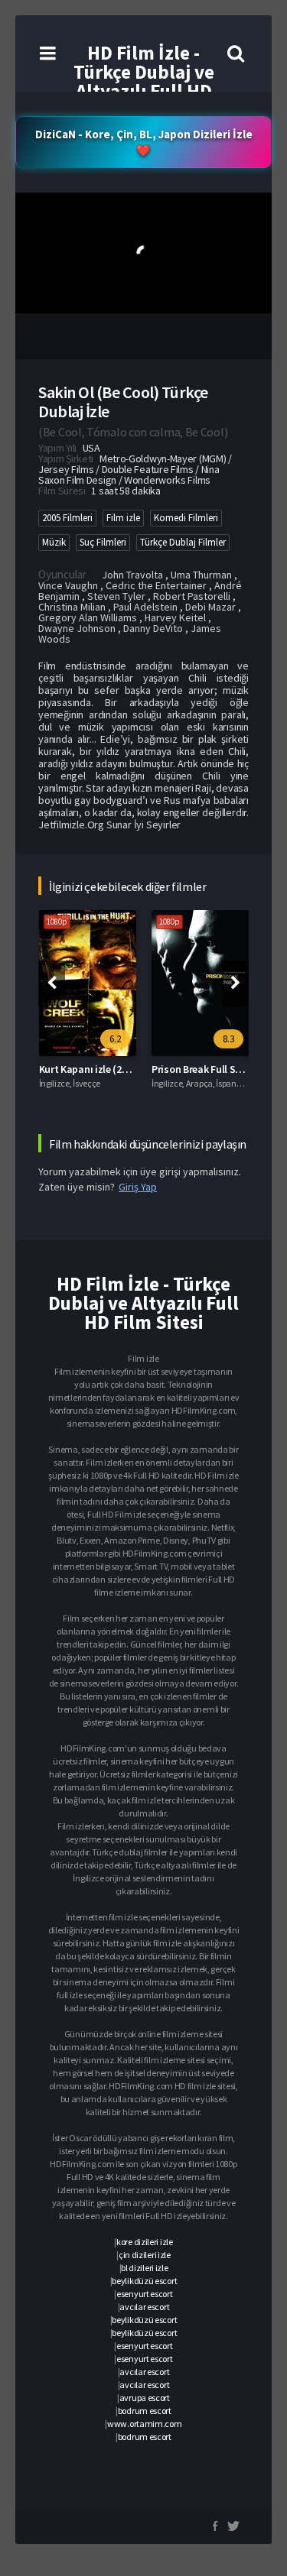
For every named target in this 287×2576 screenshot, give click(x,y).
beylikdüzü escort (144, 2281)
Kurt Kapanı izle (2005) (90, 1069)
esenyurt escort (145, 2294)
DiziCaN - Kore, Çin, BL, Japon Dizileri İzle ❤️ (144, 142)
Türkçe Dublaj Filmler (183, 542)
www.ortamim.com (145, 2424)
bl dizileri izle (144, 2268)
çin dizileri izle (145, 2255)
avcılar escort (144, 2307)
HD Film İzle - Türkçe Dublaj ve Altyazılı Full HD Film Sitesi (144, 81)
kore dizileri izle (145, 2242)
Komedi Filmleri (186, 518)
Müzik (54, 542)
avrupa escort (145, 2398)
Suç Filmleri (103, 542)
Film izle (123, 518)
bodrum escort (145, 2411)
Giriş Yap (138, 1187)
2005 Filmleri (67, 518)
